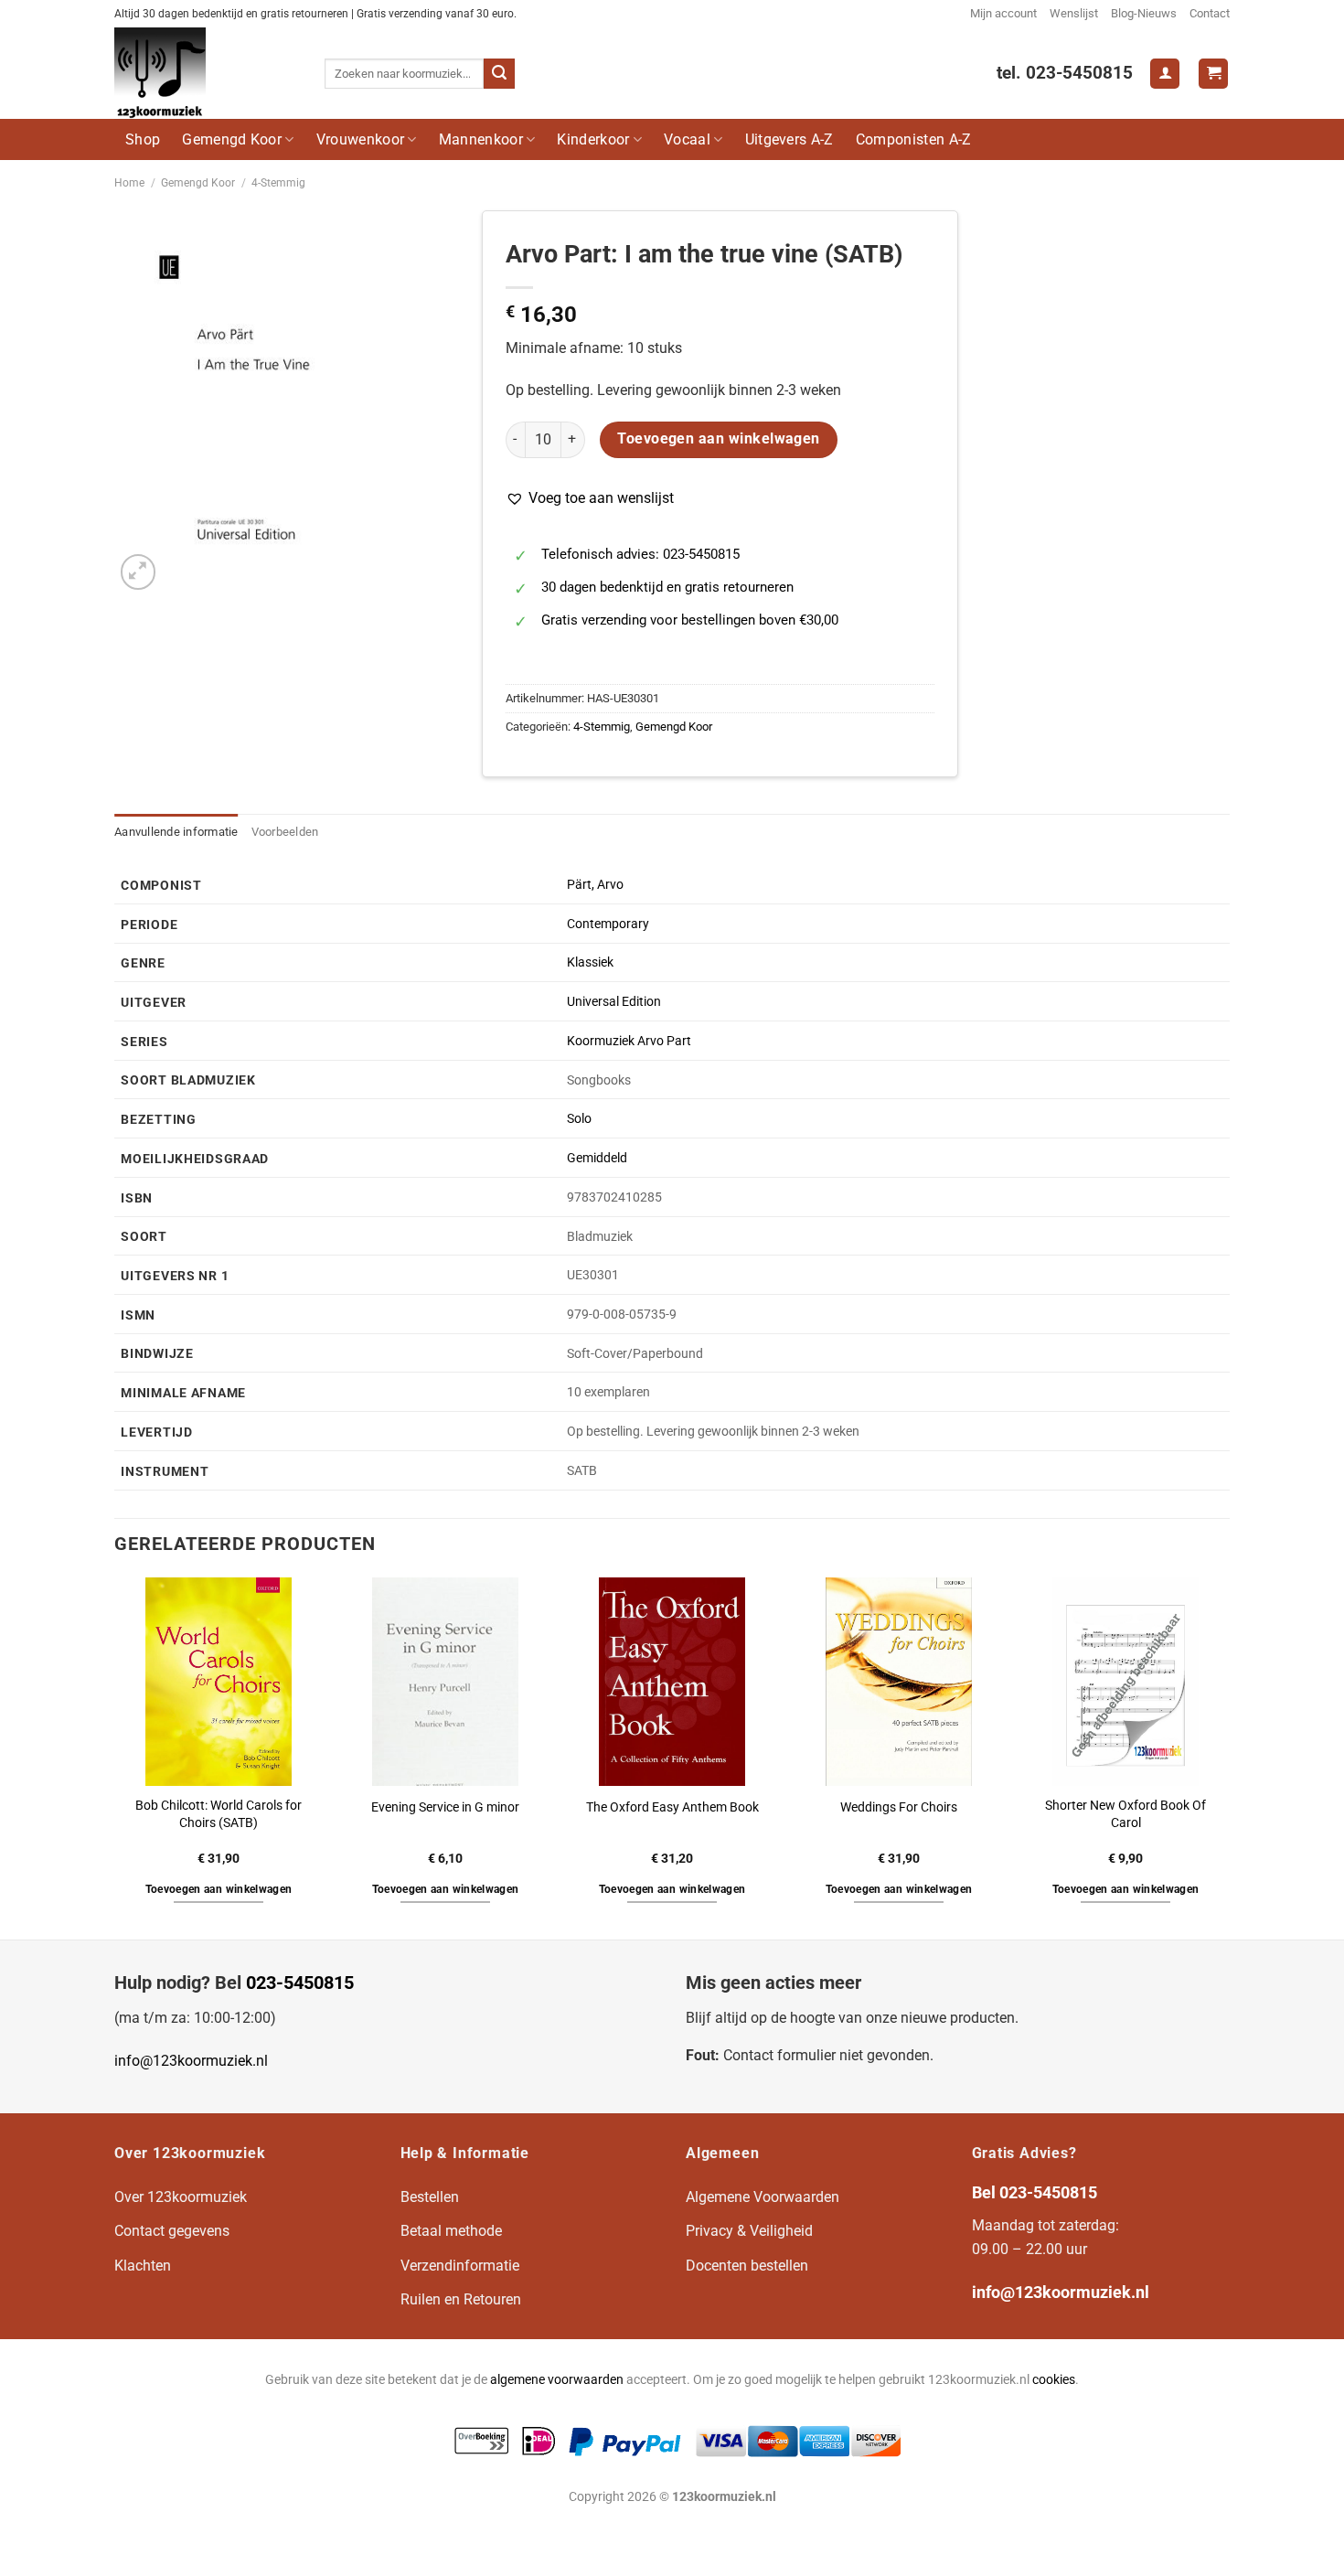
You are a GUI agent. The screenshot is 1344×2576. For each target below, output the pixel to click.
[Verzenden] (499, 74)
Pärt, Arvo (595, 885)
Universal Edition (614, 1002)
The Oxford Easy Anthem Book (672, 1807)
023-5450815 (300, 1983)
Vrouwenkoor (361, 139)
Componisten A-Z (914, 139)
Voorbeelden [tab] (285, 832)
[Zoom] (139, 572)
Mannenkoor (481, 139)
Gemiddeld (597, 1158)
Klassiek (590, 962)
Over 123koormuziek (181, 2197)
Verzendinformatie (460, 2266)
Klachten (143, 2266)
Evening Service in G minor (445, 1807)
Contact (1210, 13)
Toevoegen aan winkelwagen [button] (219, 1889)
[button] (590, 498)
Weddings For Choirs (899, 1807)
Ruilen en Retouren (461, 2299)
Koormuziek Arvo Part (629, 1041)
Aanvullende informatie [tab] (176, 832)
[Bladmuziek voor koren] (206, 73)
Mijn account (1003, 13)
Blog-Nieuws (1144, 13)
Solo (579, 1119)
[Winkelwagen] (1213, 74)
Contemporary (608, 924)
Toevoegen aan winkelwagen (719, 439)
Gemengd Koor (232, 139)
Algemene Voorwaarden (763, 2197)
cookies (1054, 2380)
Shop (143, 139)
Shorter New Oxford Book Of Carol (1125, 1814)
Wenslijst (1074, 13)
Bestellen (430, 2197)
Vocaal (687, 139)
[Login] (1165, 74)
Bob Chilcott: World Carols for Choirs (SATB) (219, 1814)
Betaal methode (451, 2231)
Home (129, 183)
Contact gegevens (172, 2231)
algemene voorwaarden (557, 2380)
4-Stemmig (278, 183)
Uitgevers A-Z (789, 139)
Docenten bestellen (747, 2266)
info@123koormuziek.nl (191, 2061)
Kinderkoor (593, 139)
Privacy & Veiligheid (749, 2231)
